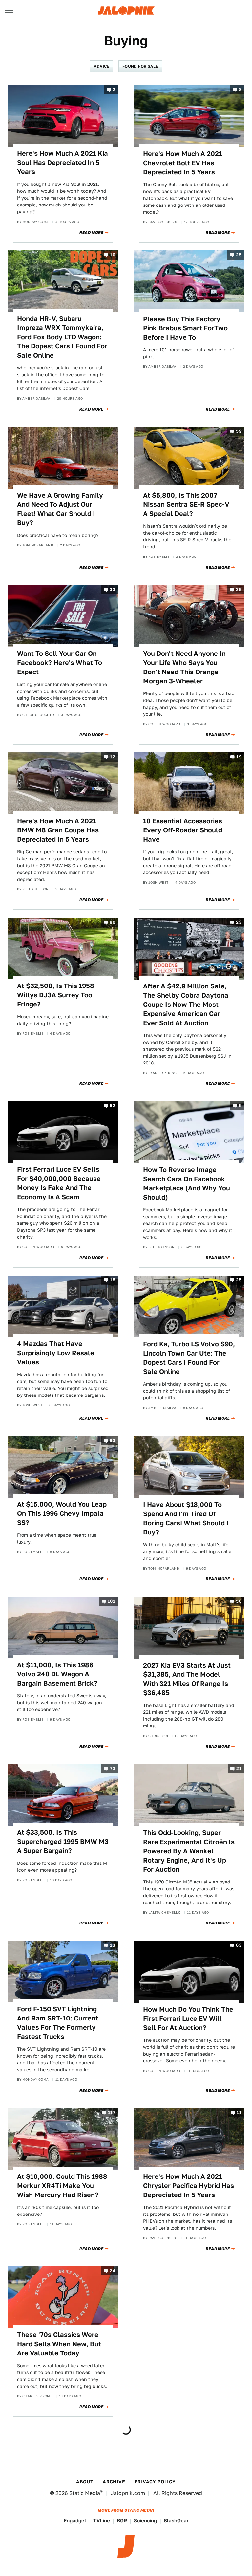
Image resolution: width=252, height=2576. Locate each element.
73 (113, 1769)
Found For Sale (140, 66)
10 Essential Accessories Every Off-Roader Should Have (183, 830)
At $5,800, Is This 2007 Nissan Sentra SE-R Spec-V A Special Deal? (186, 504)
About (85, 2482)
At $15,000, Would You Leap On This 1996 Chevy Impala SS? (62, 1513)
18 (113, 1280)
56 (239, 1601)
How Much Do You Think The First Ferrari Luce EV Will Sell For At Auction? (188, 2019)
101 (111, 1601)
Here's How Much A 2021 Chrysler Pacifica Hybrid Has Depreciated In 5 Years (189, 2186)
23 (239, 922)
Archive (114, 2482)
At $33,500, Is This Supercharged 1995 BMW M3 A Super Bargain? (63, 1842)
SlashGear (176, 2520)
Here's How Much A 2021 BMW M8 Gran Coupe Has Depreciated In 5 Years (58, 830)
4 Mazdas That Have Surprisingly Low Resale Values (56, 1353)
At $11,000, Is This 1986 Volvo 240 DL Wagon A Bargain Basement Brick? (57, 1674)
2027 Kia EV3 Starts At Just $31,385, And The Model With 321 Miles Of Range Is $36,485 (187, 1679)
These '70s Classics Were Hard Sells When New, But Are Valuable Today (59, 2344)
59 (239, 431)
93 (112, 1441)
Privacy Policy (155, 2482)
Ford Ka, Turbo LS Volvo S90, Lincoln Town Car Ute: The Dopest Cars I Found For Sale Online (189, 1358)
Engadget (75, 2520)
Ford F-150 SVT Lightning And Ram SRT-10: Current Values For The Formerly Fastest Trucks (58, 2023)
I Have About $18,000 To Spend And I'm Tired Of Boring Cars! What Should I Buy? (186, 1518)
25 (239, 255)
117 (112, 2113)
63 (239, 1945)
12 (113, 757)
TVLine (102, 2520)
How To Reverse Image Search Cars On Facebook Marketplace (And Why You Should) (187, 1183)
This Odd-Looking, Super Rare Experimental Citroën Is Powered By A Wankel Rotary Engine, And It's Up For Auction (189, 1851)
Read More (91, 233)
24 (112, 2271)
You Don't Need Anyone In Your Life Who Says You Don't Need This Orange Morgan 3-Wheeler (184, 667)
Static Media (85, 2493)
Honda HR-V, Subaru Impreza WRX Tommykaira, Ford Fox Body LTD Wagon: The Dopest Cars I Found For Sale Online (62, 337)
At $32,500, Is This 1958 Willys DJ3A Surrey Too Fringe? (56, 995)
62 (112, 1106)
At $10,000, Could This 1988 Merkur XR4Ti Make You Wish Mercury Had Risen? (62, 2186)
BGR (122, 2520)
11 (239, 2113)
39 (239, 590)
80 (112, 922)
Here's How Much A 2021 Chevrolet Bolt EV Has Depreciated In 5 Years (183, 163)
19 (239, 757)
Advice (101, 66)
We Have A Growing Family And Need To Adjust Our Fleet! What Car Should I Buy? (60, 509)
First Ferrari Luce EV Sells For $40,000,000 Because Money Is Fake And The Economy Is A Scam (59, 1183)
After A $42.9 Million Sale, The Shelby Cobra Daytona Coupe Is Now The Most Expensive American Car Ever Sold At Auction (186, 1005)
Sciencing (145, 2520)
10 (113, 255)
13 (113, 1945)
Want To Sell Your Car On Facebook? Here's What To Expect (60, 663)
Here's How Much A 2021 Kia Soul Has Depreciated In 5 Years (63, 163)
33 (112, 590)
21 (239, 1769)
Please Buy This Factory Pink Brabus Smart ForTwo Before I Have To (185, 328)
